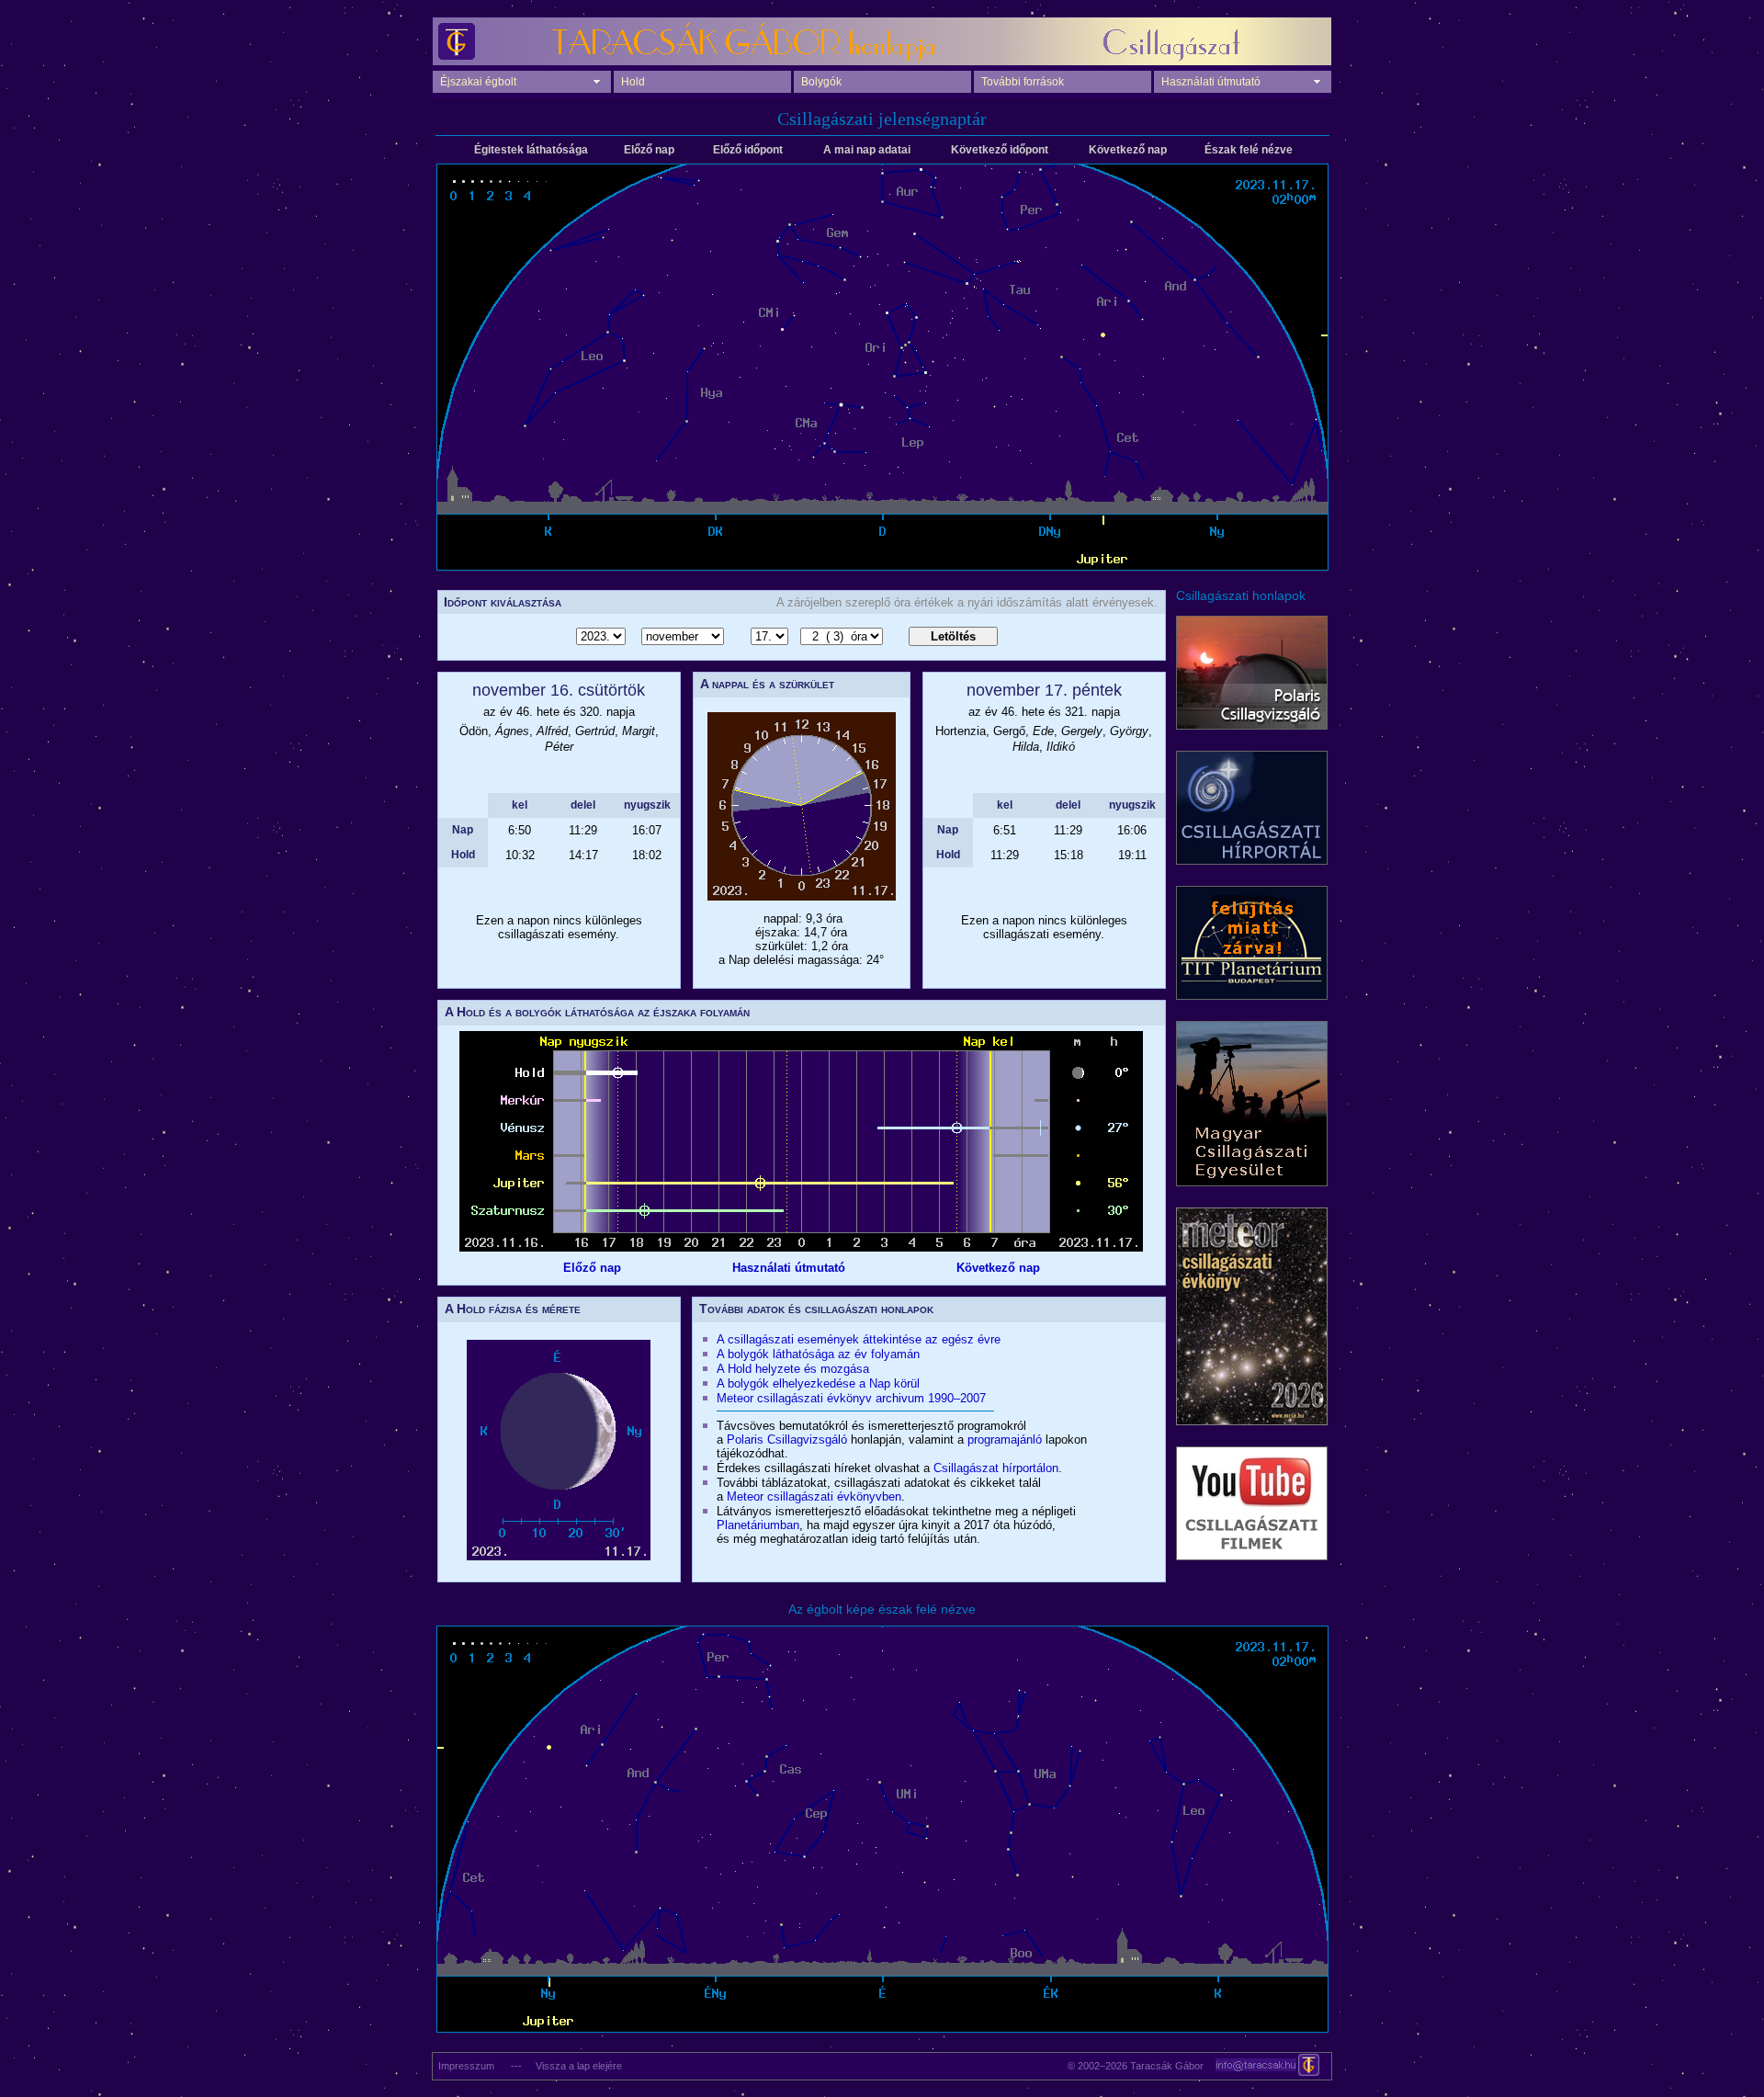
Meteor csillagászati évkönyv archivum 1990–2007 (851, 1398)
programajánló (1005, 1440)
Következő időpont (1000, 150)
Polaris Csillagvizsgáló (787, 1440)
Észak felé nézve (1249, 150)
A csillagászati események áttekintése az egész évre (859, 1339)
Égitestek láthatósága (531, 150)
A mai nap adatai (867, 150)
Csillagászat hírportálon (996, 1468)
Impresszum (464, 2066)
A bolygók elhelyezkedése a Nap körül (818, 1383)
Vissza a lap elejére (579, 2066)
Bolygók (821, 82)
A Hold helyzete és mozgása (793, 1369)
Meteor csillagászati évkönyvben (814, 1496)
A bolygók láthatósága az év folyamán (818, 1354)
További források (1023, 82)
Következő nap (1128, 150)
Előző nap (649, 150)
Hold (633, 82)
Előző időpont (748, 150)
